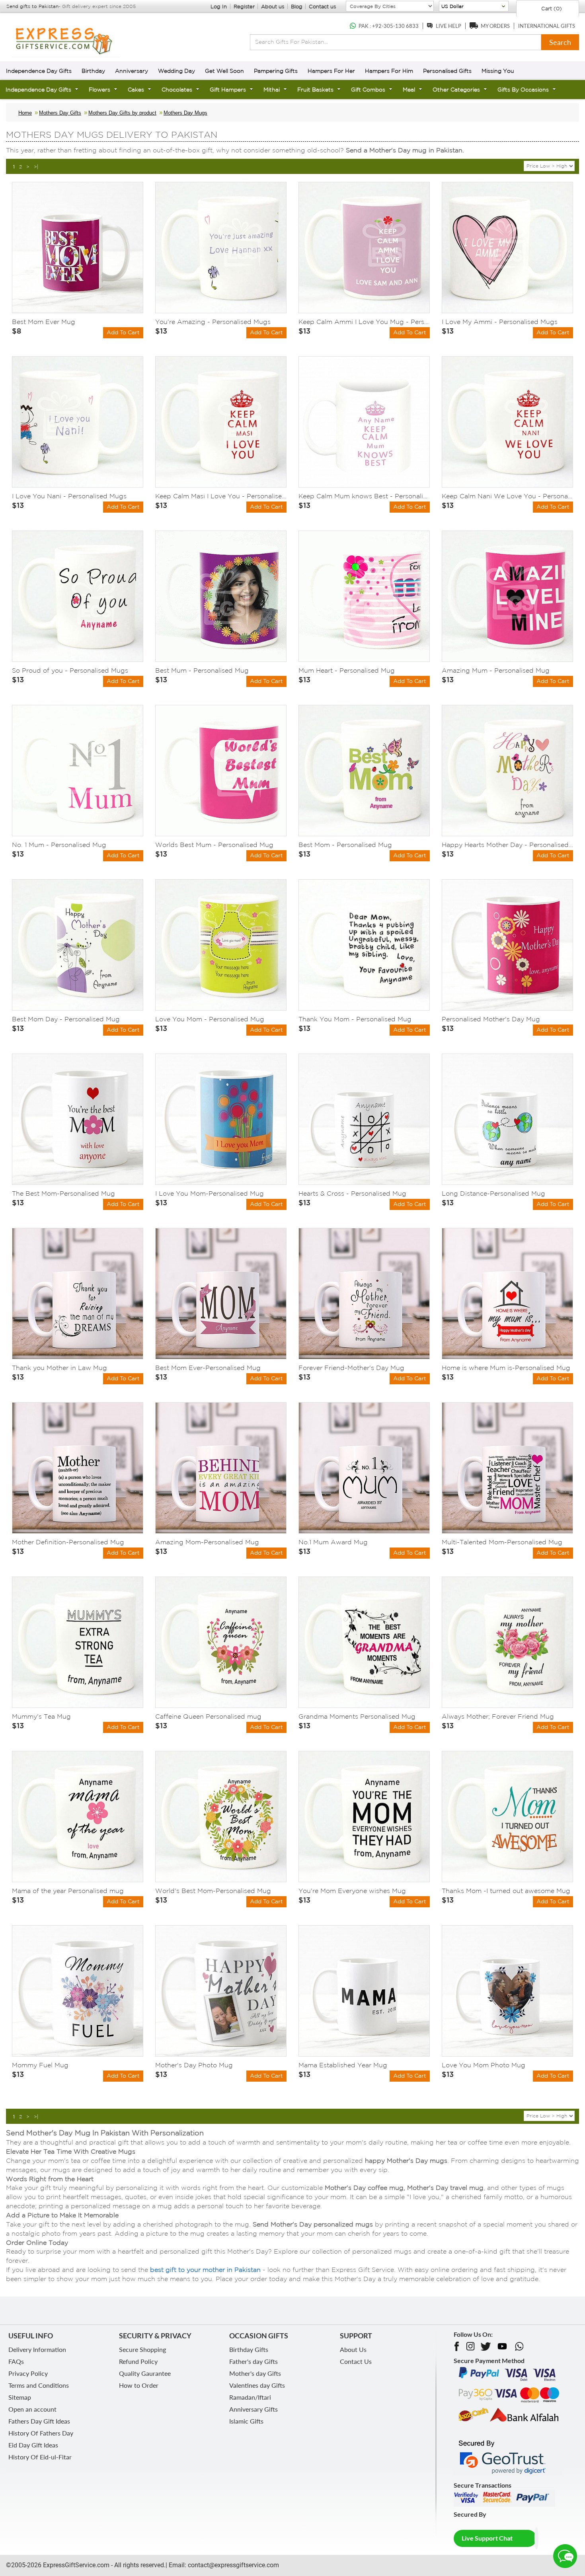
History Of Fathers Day (41, 2433)
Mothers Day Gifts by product (122, 113)
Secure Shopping (142, 2349)
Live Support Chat (487, 2538)
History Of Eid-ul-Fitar (40, 2457)
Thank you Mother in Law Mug (59, 1368)
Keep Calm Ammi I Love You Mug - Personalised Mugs (364, 322)
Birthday (93, 71)
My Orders (495, 26)
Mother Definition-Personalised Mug (68, 1542)
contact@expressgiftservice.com (233, 2565)
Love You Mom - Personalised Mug (210, 1019)
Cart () (551, 9)
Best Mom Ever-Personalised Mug (208, 1368)
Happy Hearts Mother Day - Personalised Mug (507, 845)
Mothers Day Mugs (185, 113)
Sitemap (20, 2397)
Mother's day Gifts (255, 2373)
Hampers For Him (389, 71)
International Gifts (547, 26)
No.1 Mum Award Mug (333, 1542)
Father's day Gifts (253, 2361)
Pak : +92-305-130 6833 (389, 26)
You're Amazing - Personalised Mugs (213, 322)
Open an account (32, 2409)
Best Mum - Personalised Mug (202, 670)
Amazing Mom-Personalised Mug (207, 1542)
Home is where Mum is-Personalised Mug (506, 1368)
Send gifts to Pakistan (32, 6)
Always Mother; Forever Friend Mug (498, 1716)
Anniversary (132, 71)
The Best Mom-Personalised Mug (63, 1193)
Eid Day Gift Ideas (33, 2445)
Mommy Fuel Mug (40, 2065)
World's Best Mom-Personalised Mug (213, 1891)
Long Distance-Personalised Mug (493, 1193)
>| (36, 167)
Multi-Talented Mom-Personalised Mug (502, 1542)
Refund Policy (138, 2361)
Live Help (448, 26)
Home (25, 113)
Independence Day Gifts (39, 71)
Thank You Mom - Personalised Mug (355, 1019)
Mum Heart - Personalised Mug (347, 670)
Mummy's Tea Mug (41, 1716)
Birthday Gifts (249, 2349)
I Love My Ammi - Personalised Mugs (500, 322)
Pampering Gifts (276, 71)
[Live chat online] (565, 2556)
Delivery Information (37, 2349)
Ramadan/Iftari (250, 2397)
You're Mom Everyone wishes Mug (352, 1891)
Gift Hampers (228, 90)
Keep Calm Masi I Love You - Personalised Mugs (221, 496)
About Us (353, 2349)
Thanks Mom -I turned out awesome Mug (506, 1891)
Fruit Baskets (315, 90)
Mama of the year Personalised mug (68, 1891)
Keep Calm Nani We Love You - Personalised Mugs (507, 496)
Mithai (272, 90)
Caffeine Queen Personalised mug (208, 1716)
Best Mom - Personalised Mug (345, 845)
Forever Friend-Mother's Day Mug (351, 1368)
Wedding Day (176, 71)
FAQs (16, 2361)
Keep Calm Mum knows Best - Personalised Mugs (364, 496)
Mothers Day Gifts (60, 113)
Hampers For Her (331, 71)
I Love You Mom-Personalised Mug (210, 1193)
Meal (409, 90)
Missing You (498, 71)
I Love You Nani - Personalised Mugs (69, 496)
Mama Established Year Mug (343, 2065)
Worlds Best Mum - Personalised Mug (214, 845)
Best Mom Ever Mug (44, 322)
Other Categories (456, 90)
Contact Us (356, 2361)
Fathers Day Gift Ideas (39, 2421)
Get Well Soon (224, 71)
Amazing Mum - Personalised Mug (496, 670)
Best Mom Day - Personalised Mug (66, 1019)
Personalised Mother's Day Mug (491, 1019)
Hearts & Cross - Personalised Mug (352, 1193)
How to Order (139, 2385)
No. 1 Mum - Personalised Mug (59, 845)
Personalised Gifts (447, 71)
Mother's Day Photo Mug (194, 2065)
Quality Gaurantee (145, 2373)
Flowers (99, 90)
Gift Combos (368, 90)
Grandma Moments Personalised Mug (357, 1716)
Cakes (136, 90)
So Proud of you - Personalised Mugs (70, 670)
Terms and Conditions (39, 2385)
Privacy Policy (28, 2373)
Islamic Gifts (246, 2421)
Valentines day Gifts (257, 2385)
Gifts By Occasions (523, 90)
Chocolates (177, 90)
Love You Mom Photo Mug (484, 2065)
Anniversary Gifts (253, 2409)
